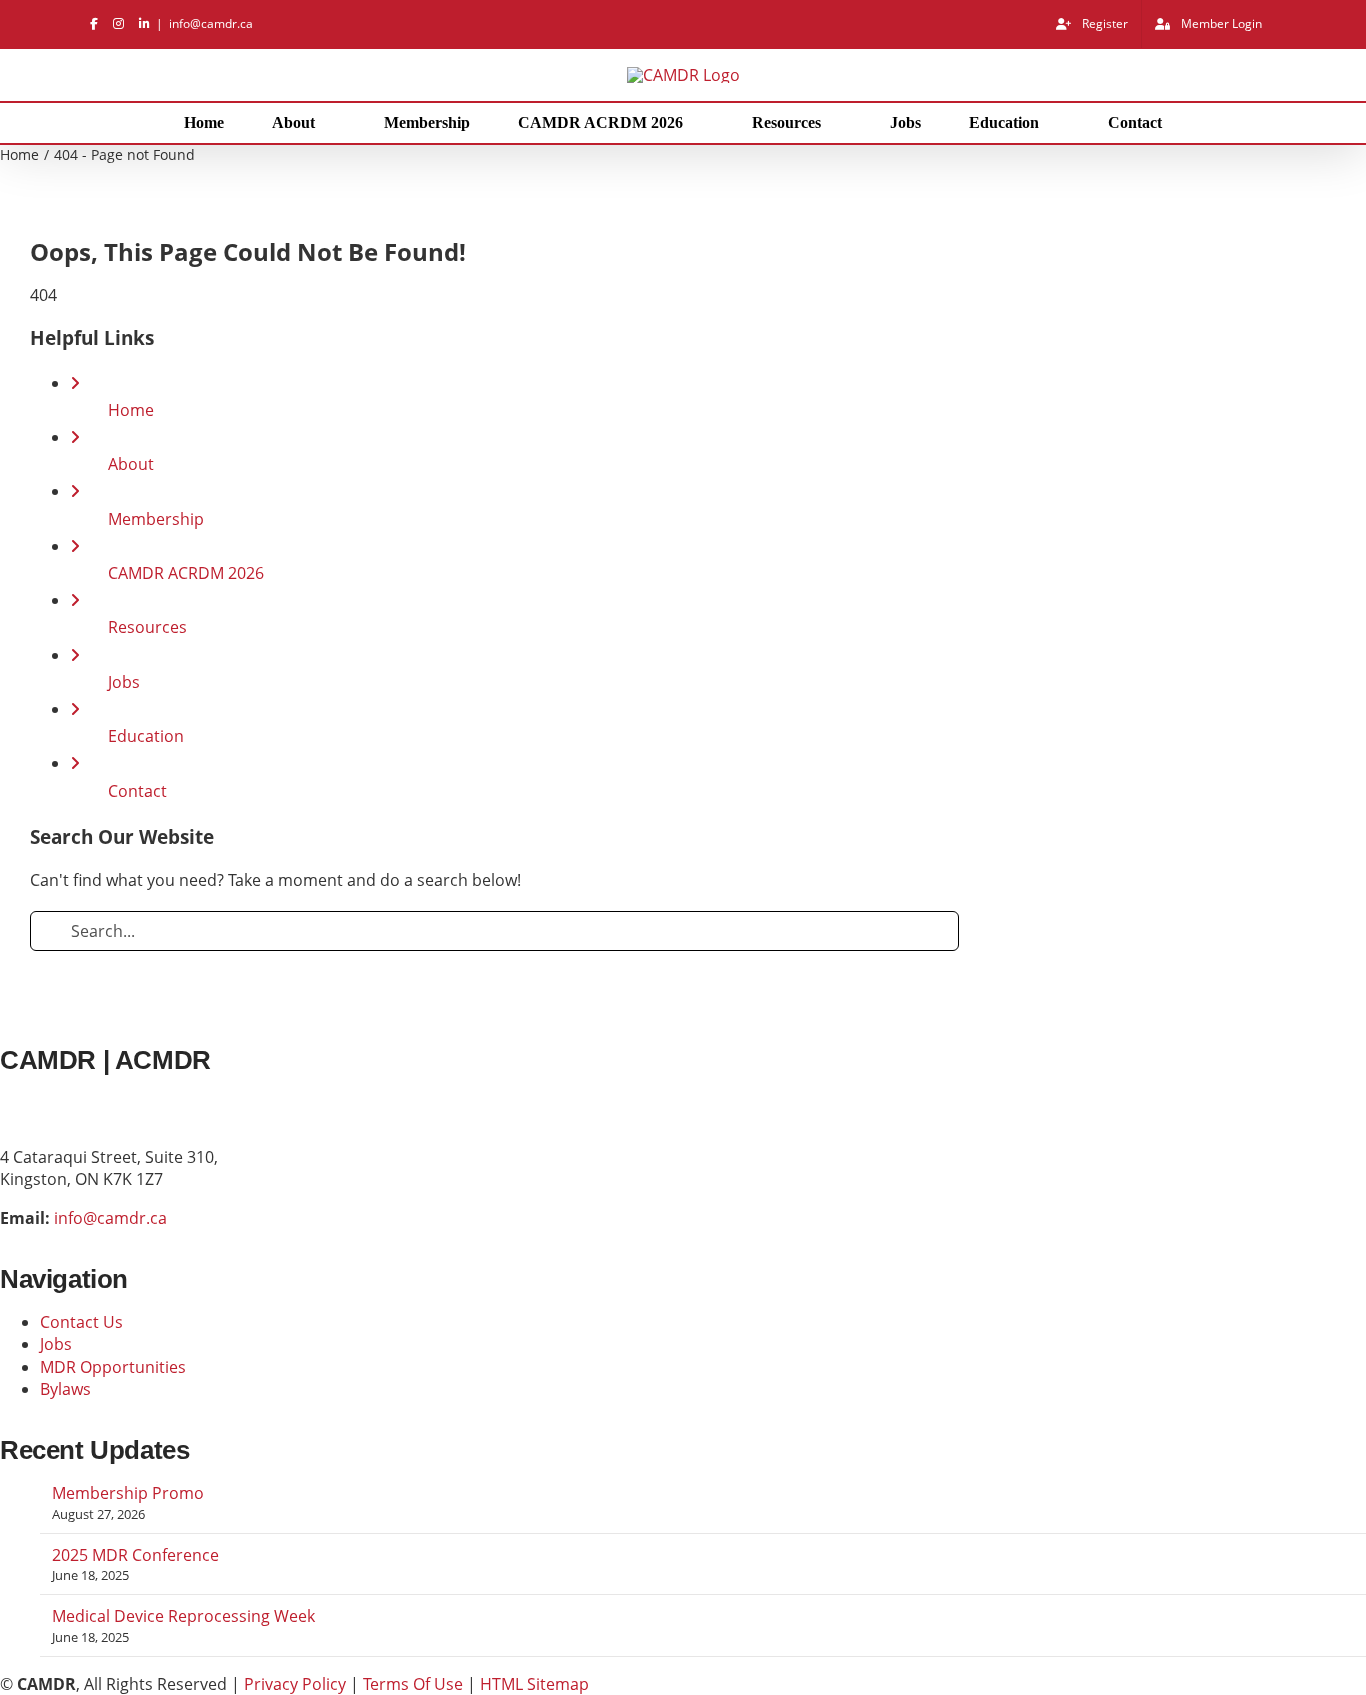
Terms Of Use (413, 1684)
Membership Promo (128, 1493)
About (131, 464)
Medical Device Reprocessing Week (183, 1616)
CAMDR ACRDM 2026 (186, 573)
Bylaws (65, 1389)
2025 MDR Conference (135, 1555)
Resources (147, 627)
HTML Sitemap (534, 1684)
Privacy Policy (295, 1684)
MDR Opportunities (113, 1367)
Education (146, 736)
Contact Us (81, 1322)
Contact (137, 791)
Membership (156, 519)
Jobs (124, 682)
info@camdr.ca (211, 23)
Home (131, 410)
